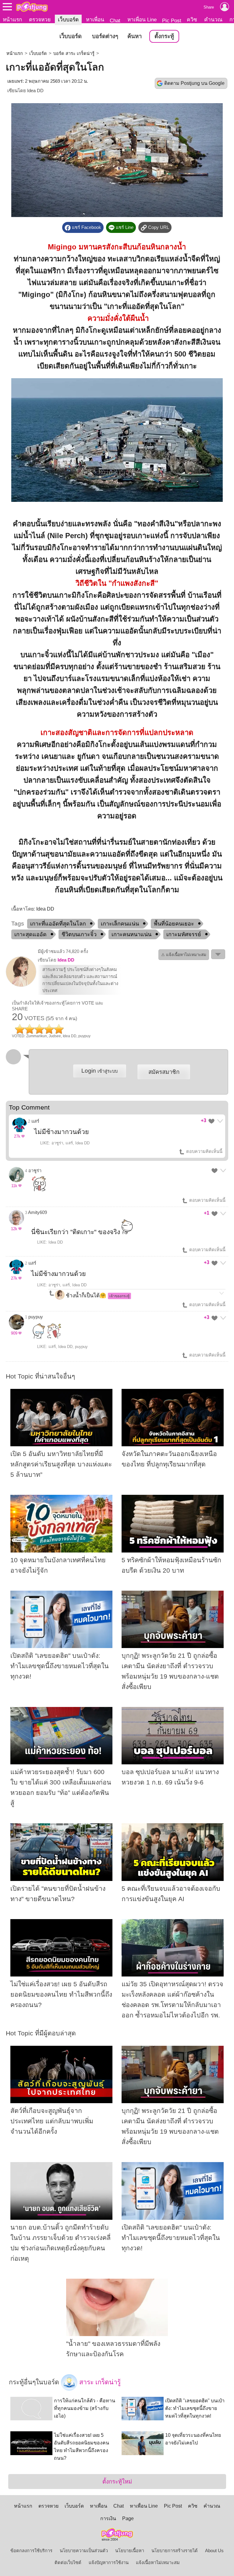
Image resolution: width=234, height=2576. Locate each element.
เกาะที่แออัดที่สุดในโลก (58, 924)
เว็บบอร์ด (68, 20)
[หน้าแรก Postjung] (32, 7)
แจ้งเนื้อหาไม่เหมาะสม (158, 2563)
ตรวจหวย (40, 20)
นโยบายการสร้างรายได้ (175, 2551)
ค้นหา (135, 36)
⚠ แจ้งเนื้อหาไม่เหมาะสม (184, 955)
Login (99, 1071)
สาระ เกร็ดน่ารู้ (99, 2382)
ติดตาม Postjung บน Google (194, 83)
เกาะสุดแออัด (30, 934)
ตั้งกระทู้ (164, 36)
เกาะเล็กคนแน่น (120, 924)
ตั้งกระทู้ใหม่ (117, 2482)
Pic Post (172, 20)
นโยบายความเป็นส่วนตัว (84, 2551)
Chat (115, 20)
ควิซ (192, 20)
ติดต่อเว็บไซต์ (68, 2563)
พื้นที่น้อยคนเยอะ (174, 924)
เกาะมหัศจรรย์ (184, 934)
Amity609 (37, 1212)
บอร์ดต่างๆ (105, 36)
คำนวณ (213, 20)
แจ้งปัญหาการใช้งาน (109, 2563)
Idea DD (35, 91)
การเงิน (108, 2518)
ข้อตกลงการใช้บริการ (31, 2551)
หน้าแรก (12, 20)
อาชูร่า (35, 1171)
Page (128, 2518)
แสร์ (35, 1121)
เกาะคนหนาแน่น (131, 934)
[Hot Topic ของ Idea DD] (21, 985)
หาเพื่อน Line (142, 20)
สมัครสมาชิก (164, 1072)
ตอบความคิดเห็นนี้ (204, 1151)
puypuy (36, 1317)
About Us (214, 2551)
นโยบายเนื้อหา (130, 2551)
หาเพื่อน (95, 20)
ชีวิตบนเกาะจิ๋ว (79, 934)
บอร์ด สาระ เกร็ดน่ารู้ (74, 53)
